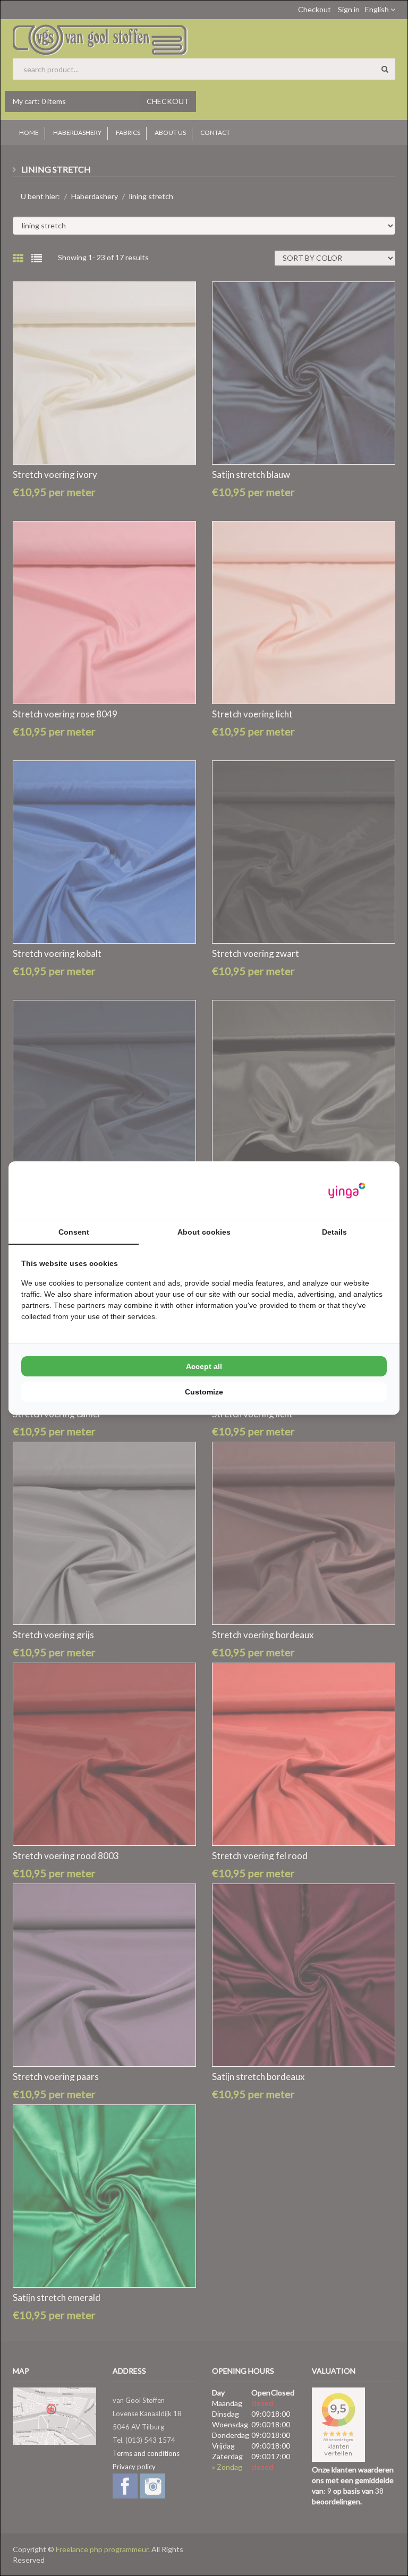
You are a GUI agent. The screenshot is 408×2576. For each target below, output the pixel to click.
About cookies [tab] (204, 1232)
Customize (204, 1392)
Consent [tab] (74, 1232)
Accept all (204, 1366)
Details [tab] (334, 1232)
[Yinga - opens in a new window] (347, 1191)
